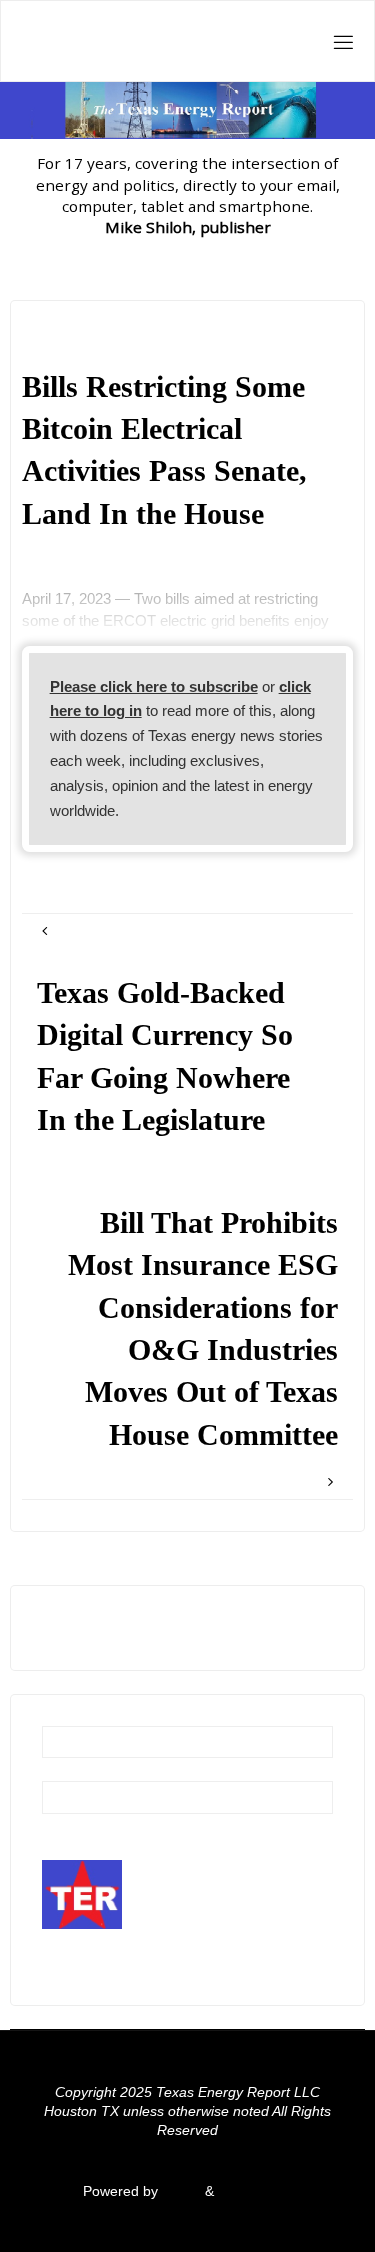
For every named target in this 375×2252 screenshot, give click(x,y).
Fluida (179, 2191)
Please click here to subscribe (154, 686)
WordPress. (255, 2191)
